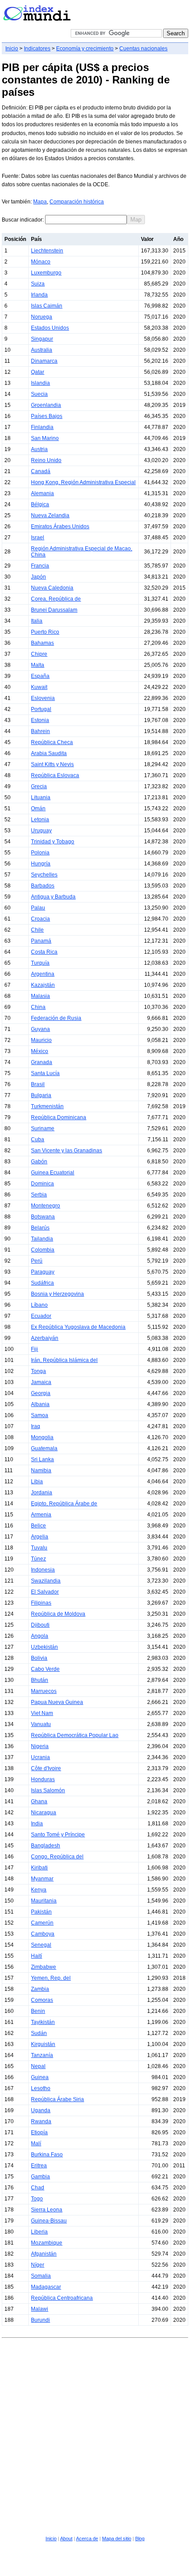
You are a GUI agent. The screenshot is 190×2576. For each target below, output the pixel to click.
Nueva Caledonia (52, 588)
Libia (37, 1482)
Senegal (41, 1945)
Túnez (38, 1559)
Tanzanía (42, 2055)
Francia (40, 566)
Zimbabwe (44, 1967)
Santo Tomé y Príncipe (58, 1835)
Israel (38, 538)
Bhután (40, 1680)
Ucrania (40, 1757)
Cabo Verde (45, 1669)
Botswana (43, 1217)
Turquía (40, 963)
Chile (37, 930)
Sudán (39, 2033)
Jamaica (41, 1382)
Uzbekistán (44, 1647)
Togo (37, 2199)
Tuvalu (39, 1548)
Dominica (42, 1184)
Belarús (40, 1228)
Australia (42, 350)
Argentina (43, 974)
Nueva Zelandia (50, 515)
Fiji (34, 1349)
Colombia (43, 1250)
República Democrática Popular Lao (75, 1735)
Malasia (40, 996)
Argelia (40, 1537)
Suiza (38, 284)
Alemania (42, 493)
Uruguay (41, 831)
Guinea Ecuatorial (53, 1173)
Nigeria (40, 1746)
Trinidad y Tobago (53, 842)
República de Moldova (58, 1614)
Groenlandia (46, 405)
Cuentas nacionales (143, 49)
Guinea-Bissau (49, 2221)
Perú (37, 1261)
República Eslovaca (55, 775)
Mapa (40, 202)
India (37, 1824)
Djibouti (40, 1625)
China (38, 1007)
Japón (38, 577)
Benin (38, 2011)
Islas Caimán (47, 306)
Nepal (38, 2066)
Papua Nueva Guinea (57, 1702)
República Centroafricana (62, 2298)
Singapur (42, 339)
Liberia (39, 2232)
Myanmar (42, 1879)
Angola (40, 1636)
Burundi (40, 2320)
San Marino (45, 438)
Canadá (41, 471)
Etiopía (39, 2132)
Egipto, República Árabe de (64, 1504)
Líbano (39, 1305)
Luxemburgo (46, 273)
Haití (36, 1956)
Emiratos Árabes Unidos (60, 526)
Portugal (41, 709)
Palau (38, 908)
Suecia (39, 394)
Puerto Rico (45, 632)
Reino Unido (46, 460)
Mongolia (42, 1437)
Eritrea (39, 2166)
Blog (140, 2538)
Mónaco (41, 262)
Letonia (40, 820)
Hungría (41, 864)
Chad (38, 2188)
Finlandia (42, 427)
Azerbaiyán (45, 1338)
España (40, 676)
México (40, 1051)
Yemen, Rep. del (51, 1978)
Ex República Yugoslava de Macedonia (78, 1327)
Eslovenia (43, 698)
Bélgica (40, 504)
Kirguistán (43, 2044)
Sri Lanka (42, 1459)
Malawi (40, 2309)
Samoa (40, 1415)
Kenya (39, 1890)
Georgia (41, 1393)
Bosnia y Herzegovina (57, 1294)
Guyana (40, 1029)
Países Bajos (47, 416)
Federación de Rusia (56, 1018)
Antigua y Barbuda (53, 897)
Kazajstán (43, 985)
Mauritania (44, 1901)
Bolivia (39, 1658)
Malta (38, 665)
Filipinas (41, 1603)
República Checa (52, 742)
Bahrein (40, 731)
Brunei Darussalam (54, 610)
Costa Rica (44, 952)
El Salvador (45, 1592)
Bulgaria (41, 1095)
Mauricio (41, 1040)
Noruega (42, 317)
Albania (40, 1404)
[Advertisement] (95, 2436)
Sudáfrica (42, 1283)
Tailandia (42, 1239)
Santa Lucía (45, 1073)
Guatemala (44, 1448)
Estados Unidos (50, 328)
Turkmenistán (47, 1106)
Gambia (40, 2177)
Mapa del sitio (117, 2538)
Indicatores (37, 49)
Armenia (41, 1515)
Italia (37, 621)
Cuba (38, 1139)
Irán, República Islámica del (64, 1360)
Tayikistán (43, 2022)
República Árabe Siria (57, 2099)
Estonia (40, 720)
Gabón (39, 1162)
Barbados (43, 886)
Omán (38, 809)
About (66, 2538)
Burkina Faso (47, 2155)
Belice (38, 1526)
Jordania (42, 1493)
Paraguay (43, 1272)
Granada (42, 1062)
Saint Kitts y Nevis (52, 764)
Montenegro (46, 1206)
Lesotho (41, 2088)
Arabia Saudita (49, 753)
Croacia (40, 919)
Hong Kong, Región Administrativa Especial (83, 482)
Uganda (41, 2110)
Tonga (38, 1371)
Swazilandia (46, 1581)
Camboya (43, 1934)
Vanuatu (41, 1724)
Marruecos (44, 1691)
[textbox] (86, 220)
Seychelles (44, 875)
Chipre (39, 654)
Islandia (40, 383)
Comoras (42, 2000)
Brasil (38, 1084)
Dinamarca (44, 361)
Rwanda (41, 2121)
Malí (36, 2144)
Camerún (42, 1923)
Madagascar (46, 2287)
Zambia (40, 1989)
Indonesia (43, 1570)
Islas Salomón (48, 1790)
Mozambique (47, 2243)
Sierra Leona (47, 2210)
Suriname (43, 1128)
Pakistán (41, 1912)
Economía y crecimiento (85, 49)
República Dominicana (59, 1117)
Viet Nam (42, 1713)
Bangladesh (46, 1846)
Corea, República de (56, 599)
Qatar (38, 372)
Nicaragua (44, 1813)
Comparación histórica (77, 202)
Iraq (36, 1426)
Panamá (41, 941)
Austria (39, 449)
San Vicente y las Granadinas (66, 1151)
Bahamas (42, 643)
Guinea (40, 2077)
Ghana (39, 1801)
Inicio (12, 49)
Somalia (41, 2276)
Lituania (41, 797)
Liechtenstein (47, 251)
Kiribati (39, 1868)
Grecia (39, 786)
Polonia (40, 853)
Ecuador (41, 1316)
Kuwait (39, 687)
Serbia (39, 1195)
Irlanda (39, 295)
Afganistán (44, 2254)
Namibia (41, 1470)
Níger (38, 2265)
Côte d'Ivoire (46, 1768)
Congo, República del (57, 1857)
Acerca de (87, 2538)
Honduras (43, 1779)
